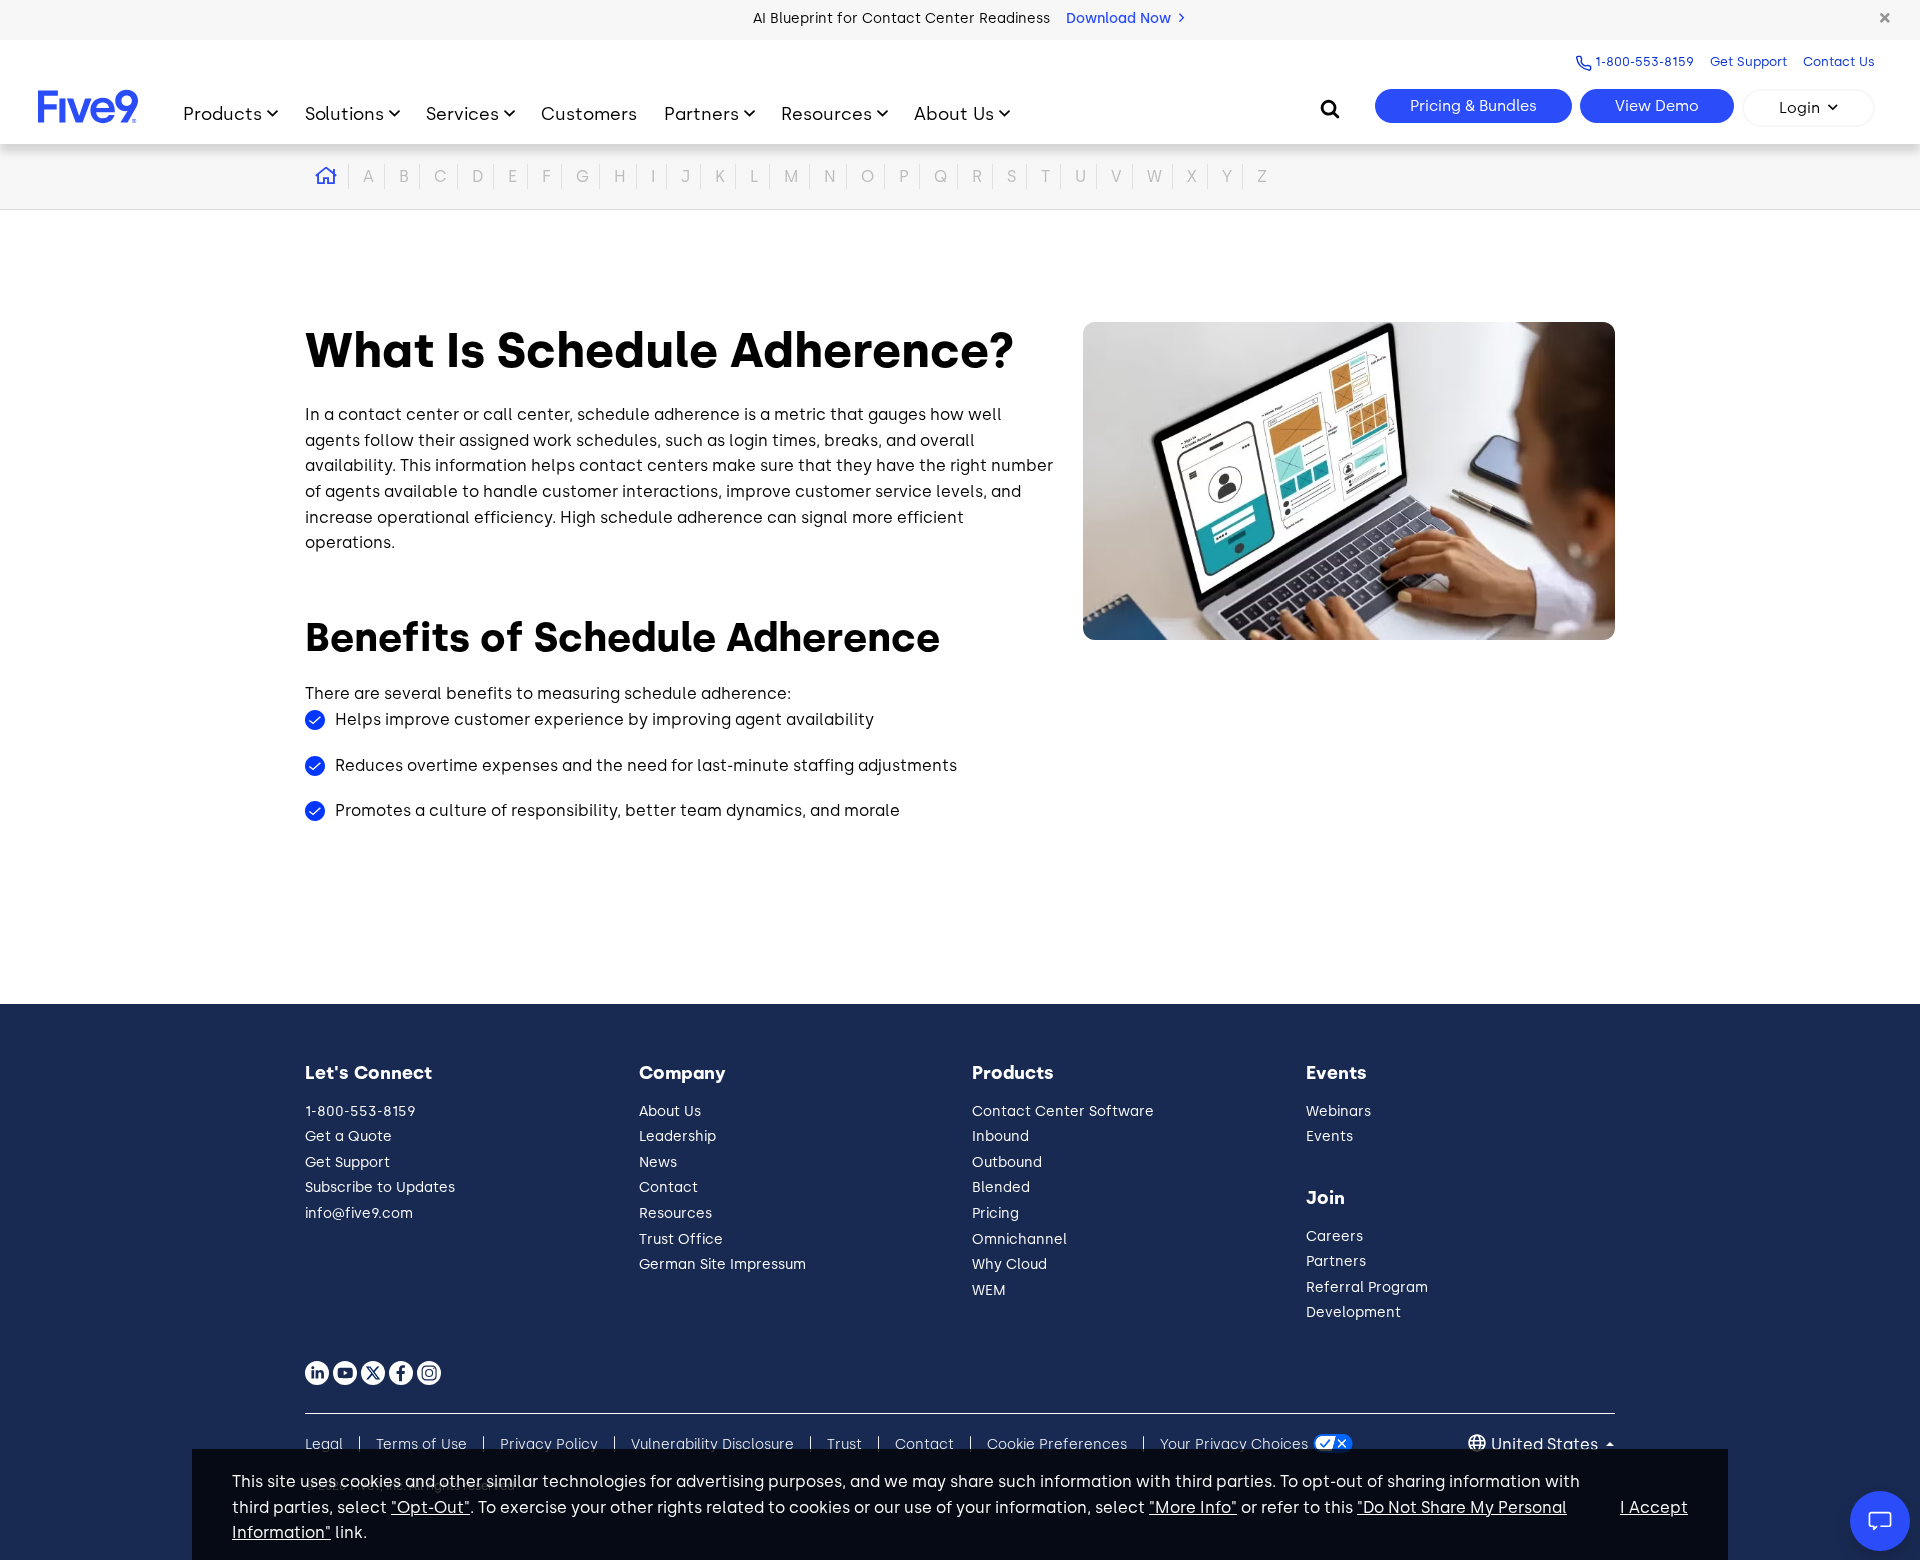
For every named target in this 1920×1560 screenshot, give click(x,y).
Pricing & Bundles (1473, 106)
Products (222, 113)
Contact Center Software (1063, 1111)
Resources (826, 113)
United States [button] (1546, 1444)
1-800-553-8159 (1644, 61)
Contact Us (1839, 61)
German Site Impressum (722, 1264)
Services (462, 113)
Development (1353, 1312)
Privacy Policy (549, 1444)
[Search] (1330, 108)
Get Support (1748, 61)
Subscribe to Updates (380, 1187)
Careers (1334, 1236)
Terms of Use (421, 1444)
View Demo (1657, 106)
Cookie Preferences (1057, 1444)
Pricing (995, 1213)
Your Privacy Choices (1234, 1444)
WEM (989, 1290)
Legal (324, 1444)
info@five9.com (359, 1213)
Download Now (1120, 18)
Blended (1001, 1187)
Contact (668, 1187)
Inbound (1000, 1136)
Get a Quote (348, 1136)
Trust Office (681, 1239)
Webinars (1338, 1111)
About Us (954, 113)
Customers (589, 113)
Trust (844, 1444)
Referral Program (1367, 1287)
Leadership (677, 1136)
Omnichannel (1019, 1239)
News (658, 1162)
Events (1329, 1136)
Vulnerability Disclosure (712, 1444)
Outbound (1007, 1162)
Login (1799, 108)
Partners (701, 113)
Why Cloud (1009, 1264)
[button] (1885, 19)
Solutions (344, 113)
